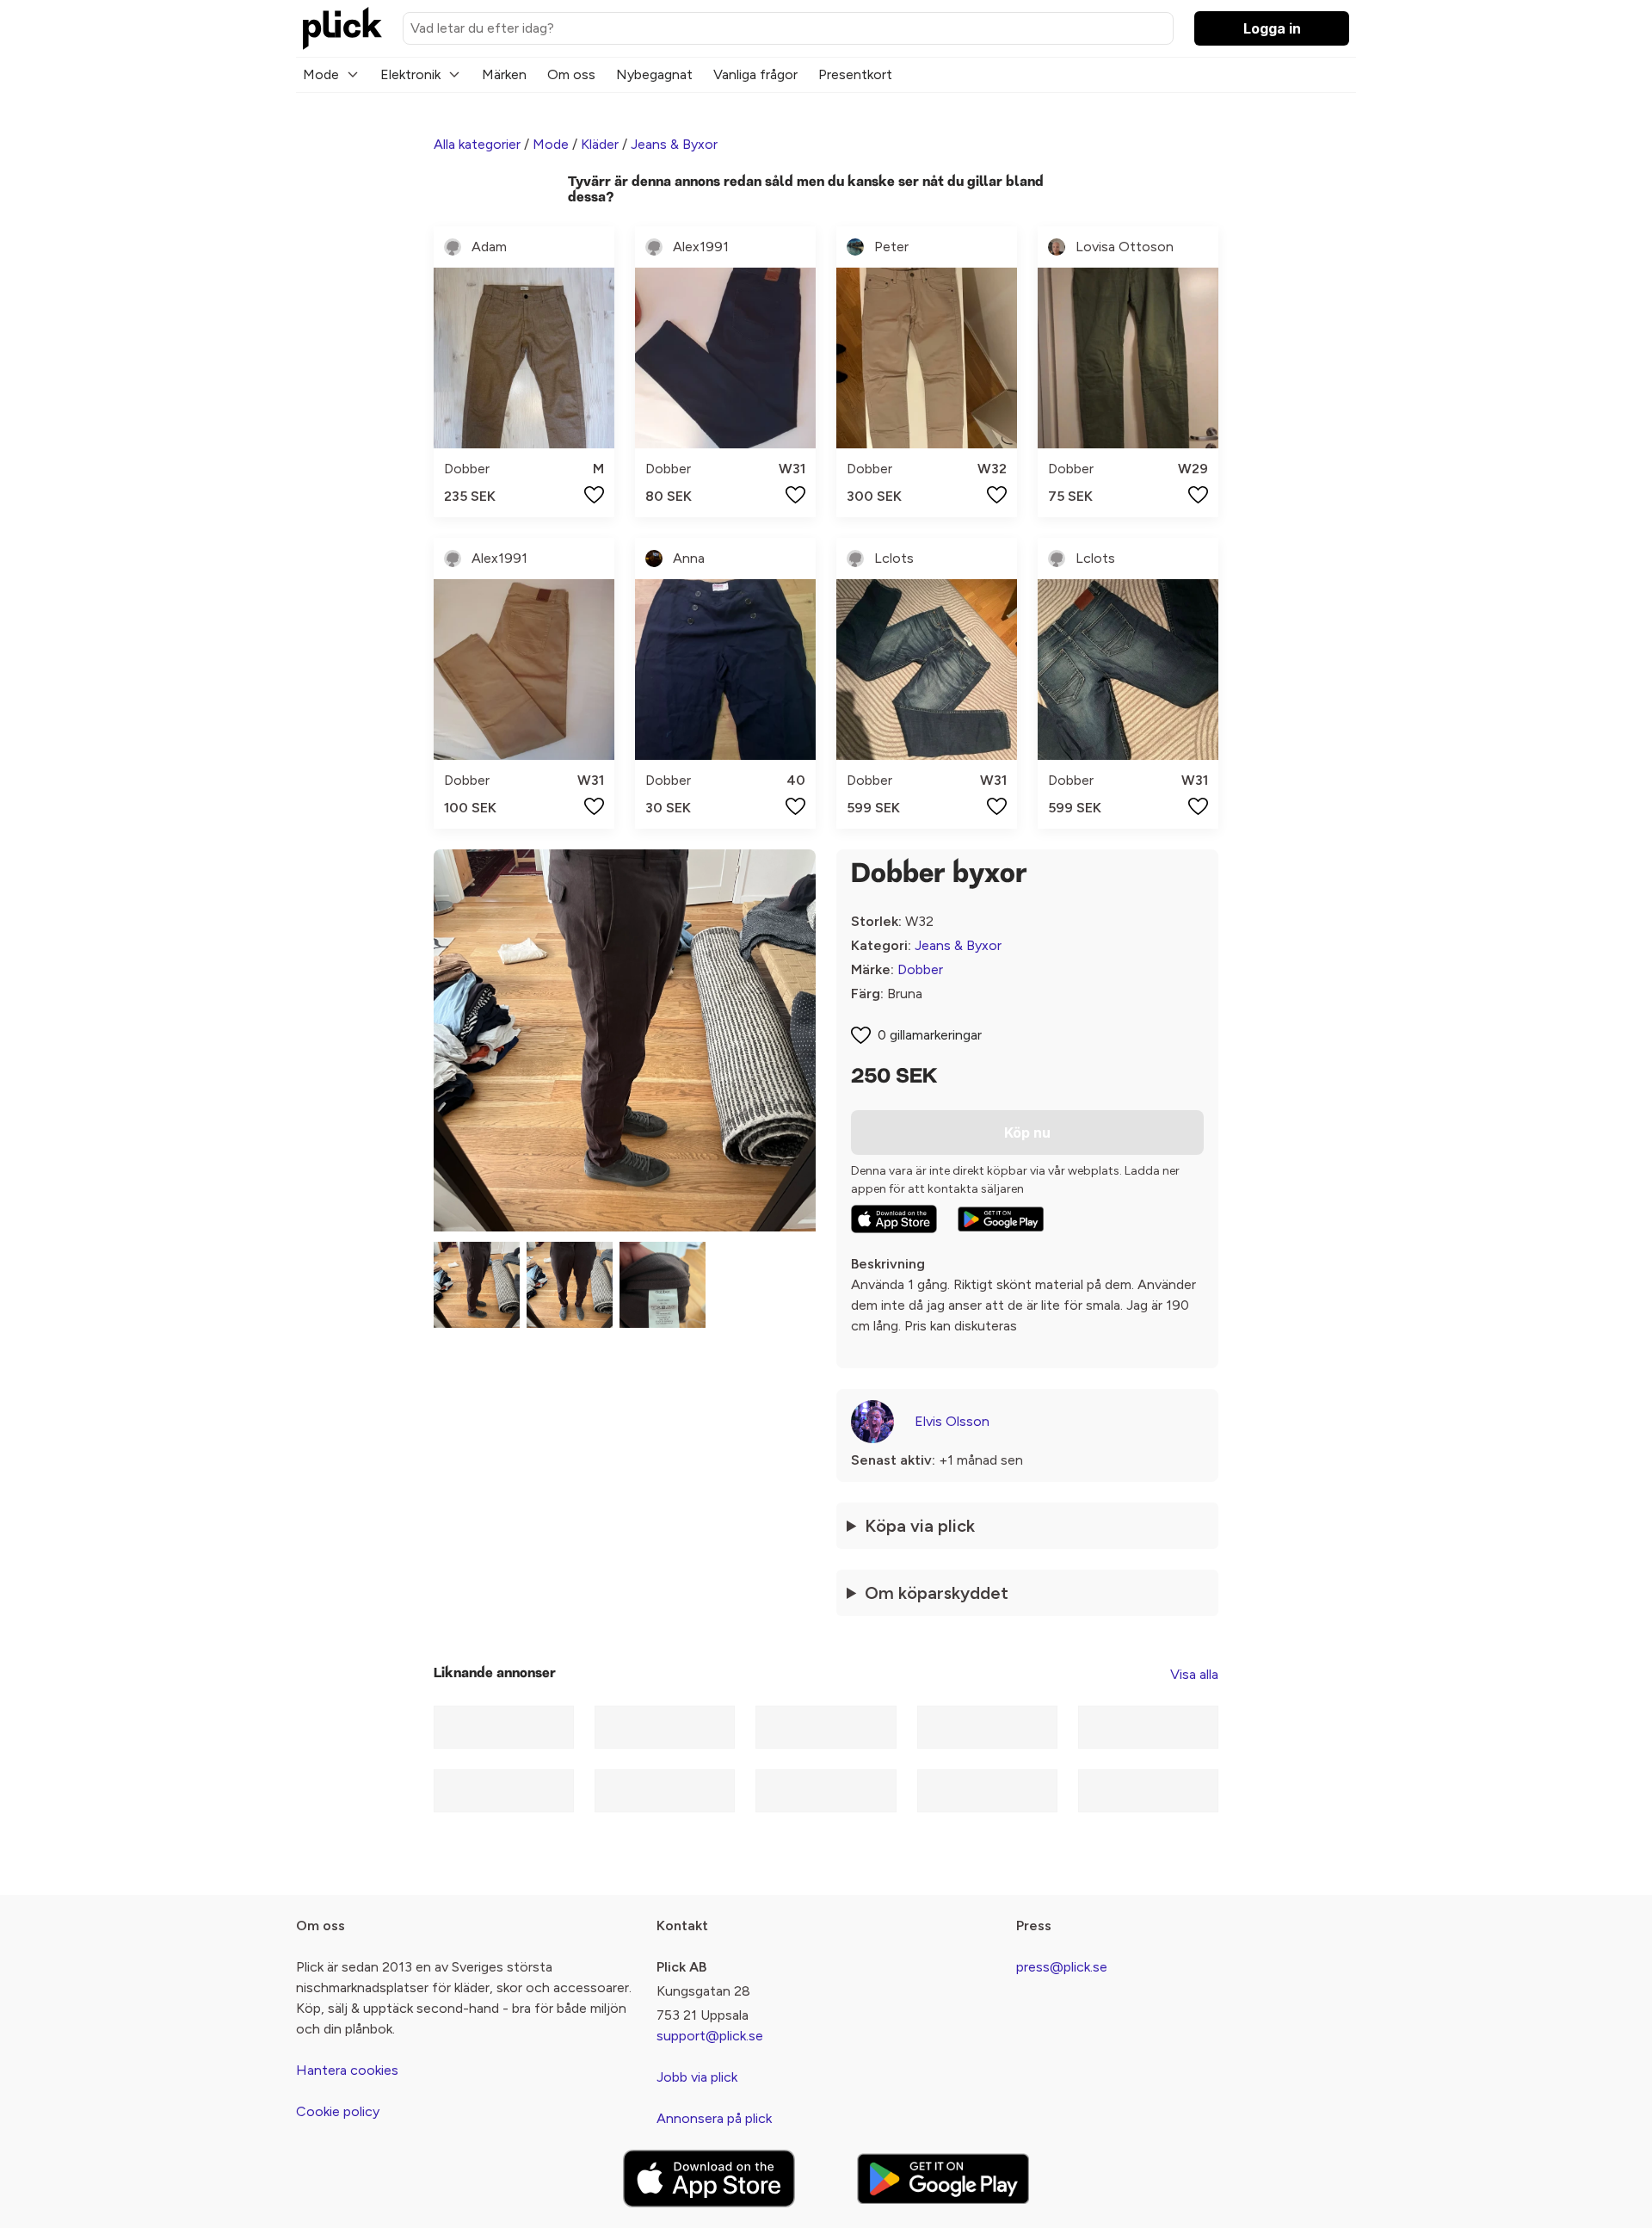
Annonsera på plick (714, 2118)
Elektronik (410, 74)
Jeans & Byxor (674, 144)
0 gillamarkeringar (930, 1035)
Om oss (571, 74)
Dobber (920, 969)
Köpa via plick (920, 1526)
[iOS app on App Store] (894, 1219)
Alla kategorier (477, 144)
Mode (321, 74)
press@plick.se (1062, 1967)
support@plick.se (710, 2036)
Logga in (1272, 28)
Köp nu (1027, 1133)
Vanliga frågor (755, 74)
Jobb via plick (697, 2077)
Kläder (600, 144)
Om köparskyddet (937, 1593)
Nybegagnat (654, 74)
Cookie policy (338, 2111)
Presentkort (855, 74)
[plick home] (342, 28)
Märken (504, 74)
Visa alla (1194, 1674)
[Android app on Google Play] (1001, 1219)
